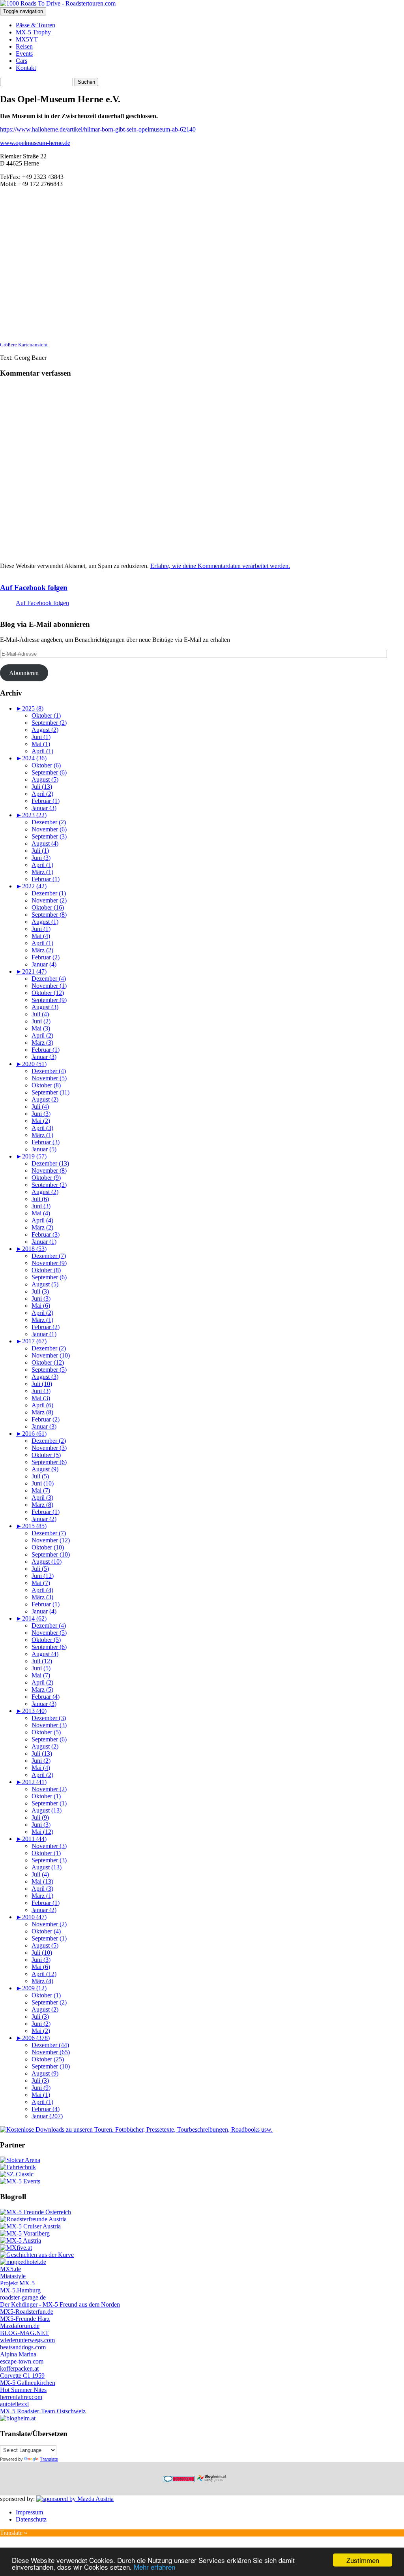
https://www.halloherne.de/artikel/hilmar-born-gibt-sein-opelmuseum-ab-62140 (98, 129)
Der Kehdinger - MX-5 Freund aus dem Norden (60, 2304)
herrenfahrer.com (21, 2397)
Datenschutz (31, 2519)
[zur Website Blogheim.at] (219, 2480)
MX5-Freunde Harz (25, 2319)
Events (24, 54)
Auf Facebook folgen (34, 588)
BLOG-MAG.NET (24, 2333)
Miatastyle (13, 2276)
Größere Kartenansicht (24, 345)
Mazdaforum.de (20, 2326)
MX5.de (10, 2269)
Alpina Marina (18, 2354)
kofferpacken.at (19, 2368)
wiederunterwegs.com (27, 2340)
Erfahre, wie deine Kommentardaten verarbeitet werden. (220, 566)
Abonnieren (24, 673)
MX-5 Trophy (33, 32)
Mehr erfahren (154, 2567)
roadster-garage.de (23, 2297)
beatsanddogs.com (23, 2347)
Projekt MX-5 (17, 2283)
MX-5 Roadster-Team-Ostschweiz (43, 2411)
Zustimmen (363, 2560)
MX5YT (27, 39)
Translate (49, 2459)
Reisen (24, 46)
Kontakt (26, 68)
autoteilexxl (14, 2404)
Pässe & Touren (36, 25)
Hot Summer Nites (23, 2390)
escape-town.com (22, 2361)
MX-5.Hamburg (20, 2290)
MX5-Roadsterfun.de (27, 2312)
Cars (22, 61)
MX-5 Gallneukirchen (28, 2383)
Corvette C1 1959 (22, 2376)
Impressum (29, 2512)
